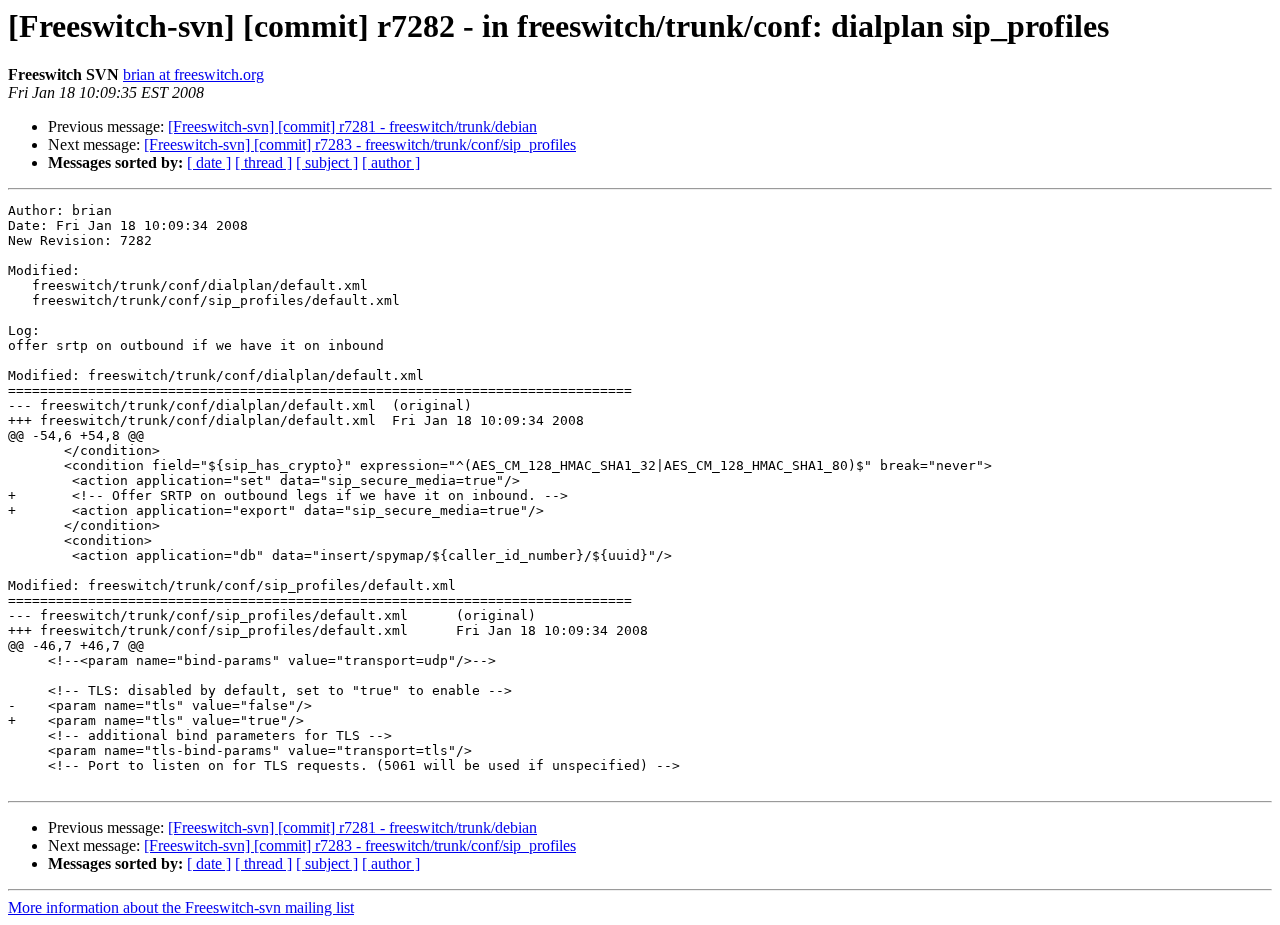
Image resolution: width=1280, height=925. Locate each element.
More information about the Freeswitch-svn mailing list (181, 907)
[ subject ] (327, 162)
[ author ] (391, 162)
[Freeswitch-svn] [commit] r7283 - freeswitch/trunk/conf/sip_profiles (360, 144)
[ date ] (209, 162)
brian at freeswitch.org (193, 74)
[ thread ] (263, 162)
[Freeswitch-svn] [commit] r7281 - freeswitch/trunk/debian (352, 126)
